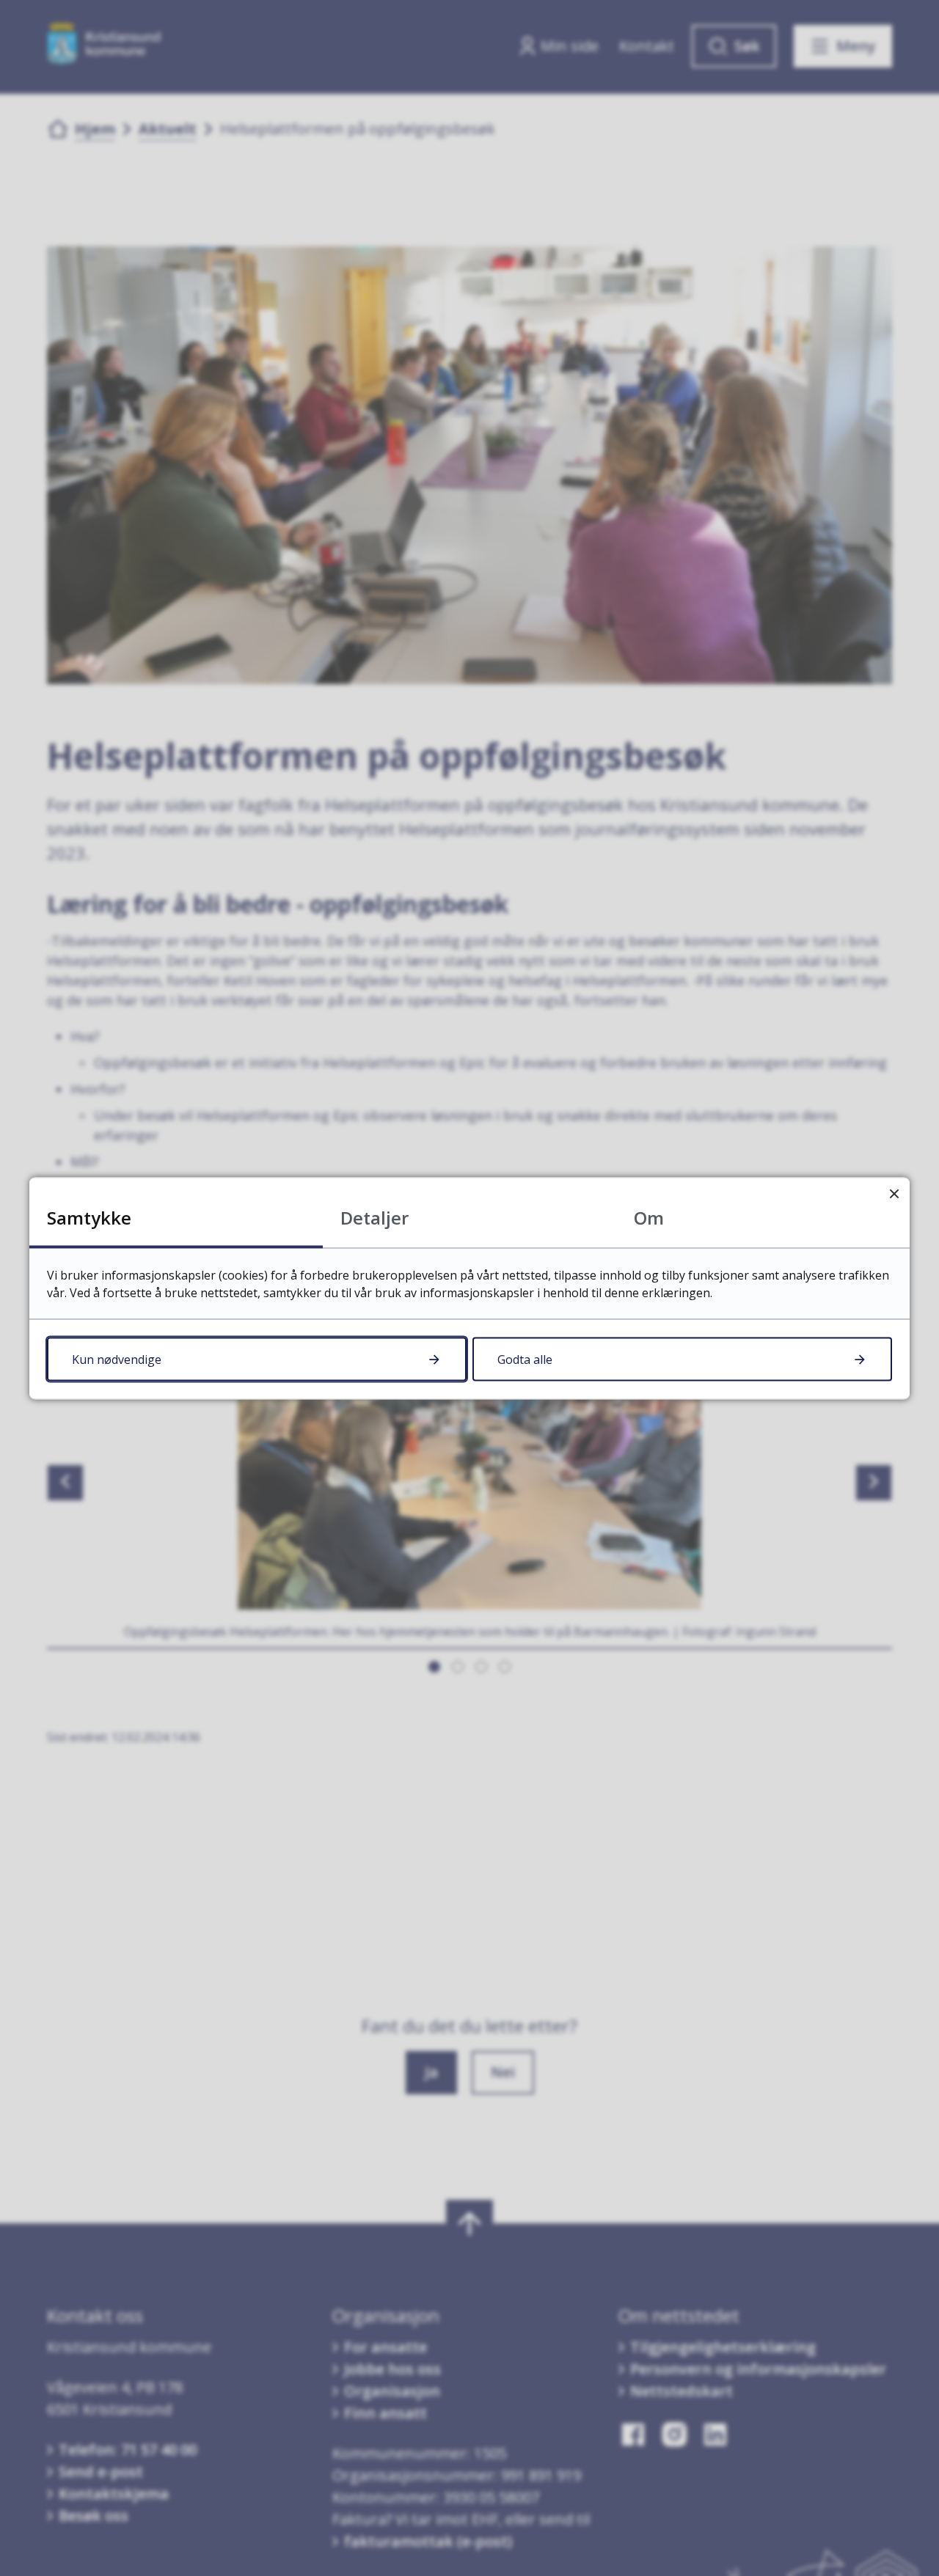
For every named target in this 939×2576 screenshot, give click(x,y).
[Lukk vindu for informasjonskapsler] (894, 1193)
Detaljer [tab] (374, 1217)
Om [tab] (649, 1217)
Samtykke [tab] (89, 1217)
